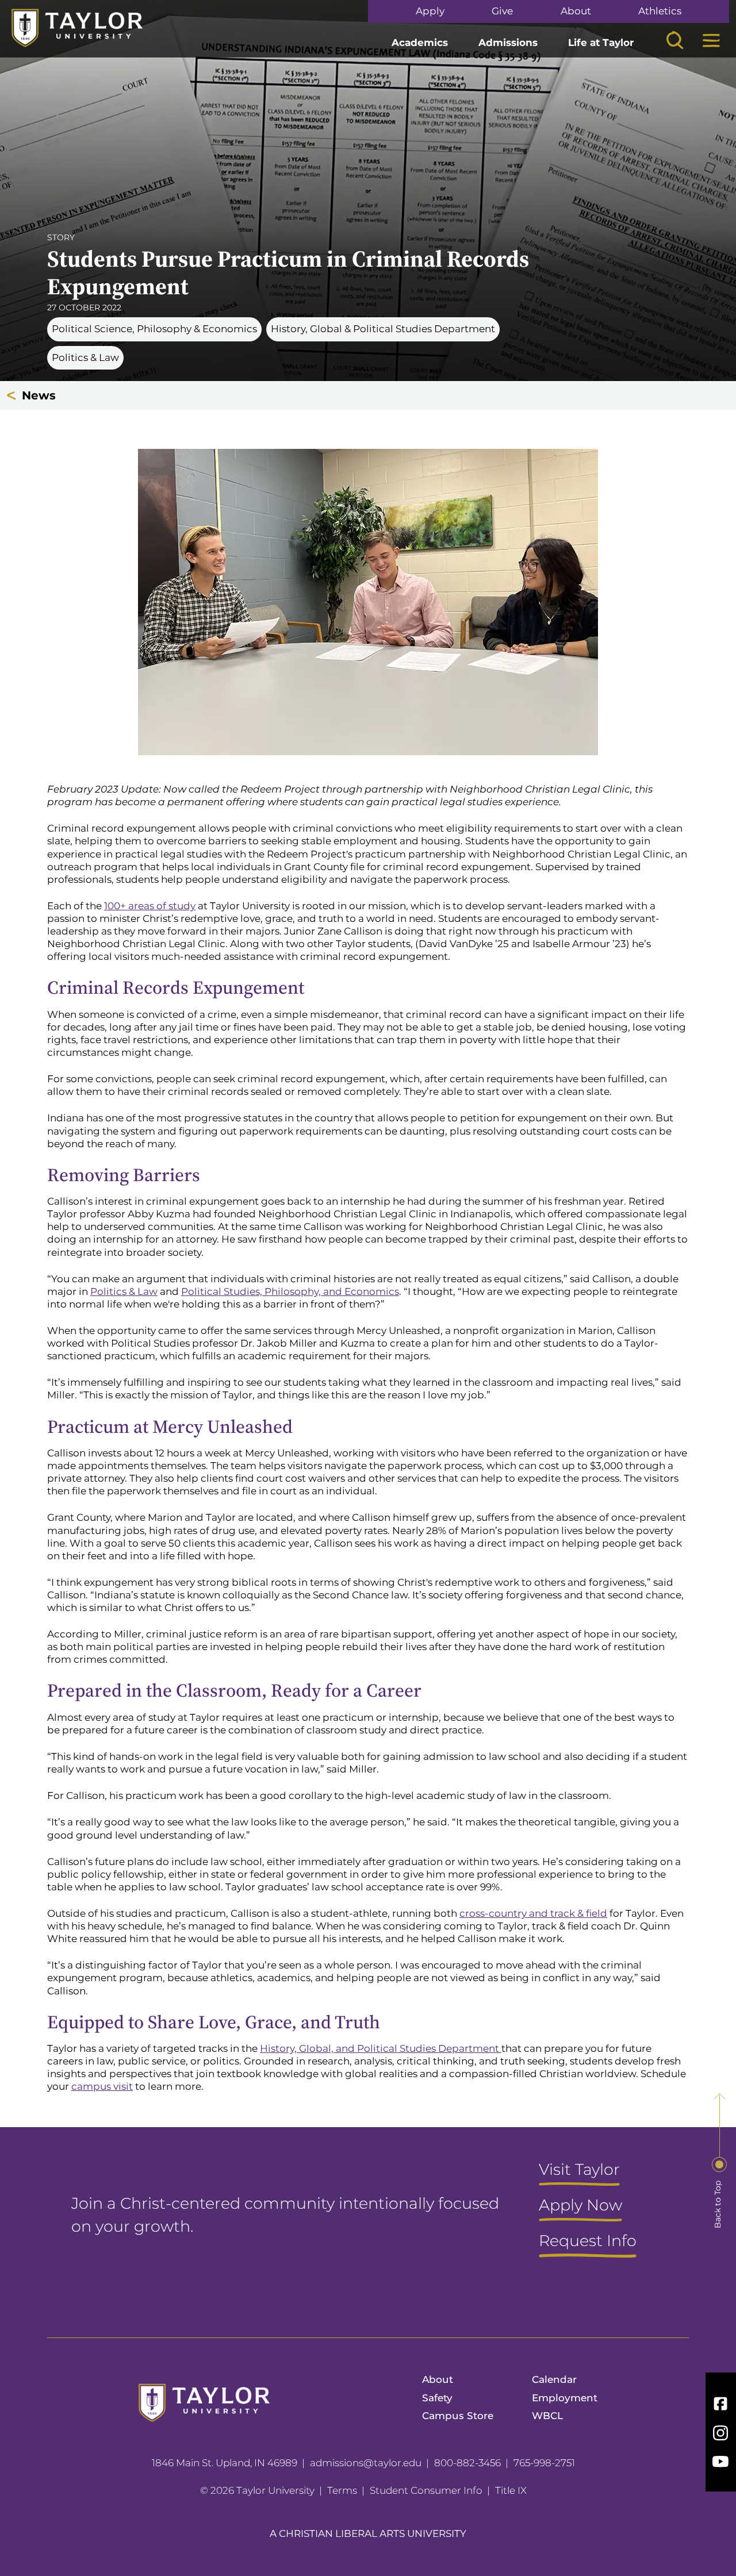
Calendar (554, 2379)
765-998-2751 (544, 2463)
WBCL (547, 2416)
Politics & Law (85, 357)
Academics (420, 43)
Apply (430, 11)
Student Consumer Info (426, 2490)
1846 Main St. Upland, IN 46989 (225, 2463)
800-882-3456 (467, 2463)
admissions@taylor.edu (366, 2463)
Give (502, 11)
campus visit (102, 2086)
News (39, 395)
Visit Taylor (579, 2170)
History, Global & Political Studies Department (383, 329)
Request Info (588, 2241)
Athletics (660, 11)
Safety (437, 2398)
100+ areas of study (150, 906)
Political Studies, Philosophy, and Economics (290, 1291)
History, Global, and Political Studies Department (381, 2048)
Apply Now (580, 2206)
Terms (342, 2490)
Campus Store (458, 2416)
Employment (565, 2398)
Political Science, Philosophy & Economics (154, 329)
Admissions (508, 43)
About (576, 11)
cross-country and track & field (533, 1913)
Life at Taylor (601, 43)
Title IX (511, 2490)
